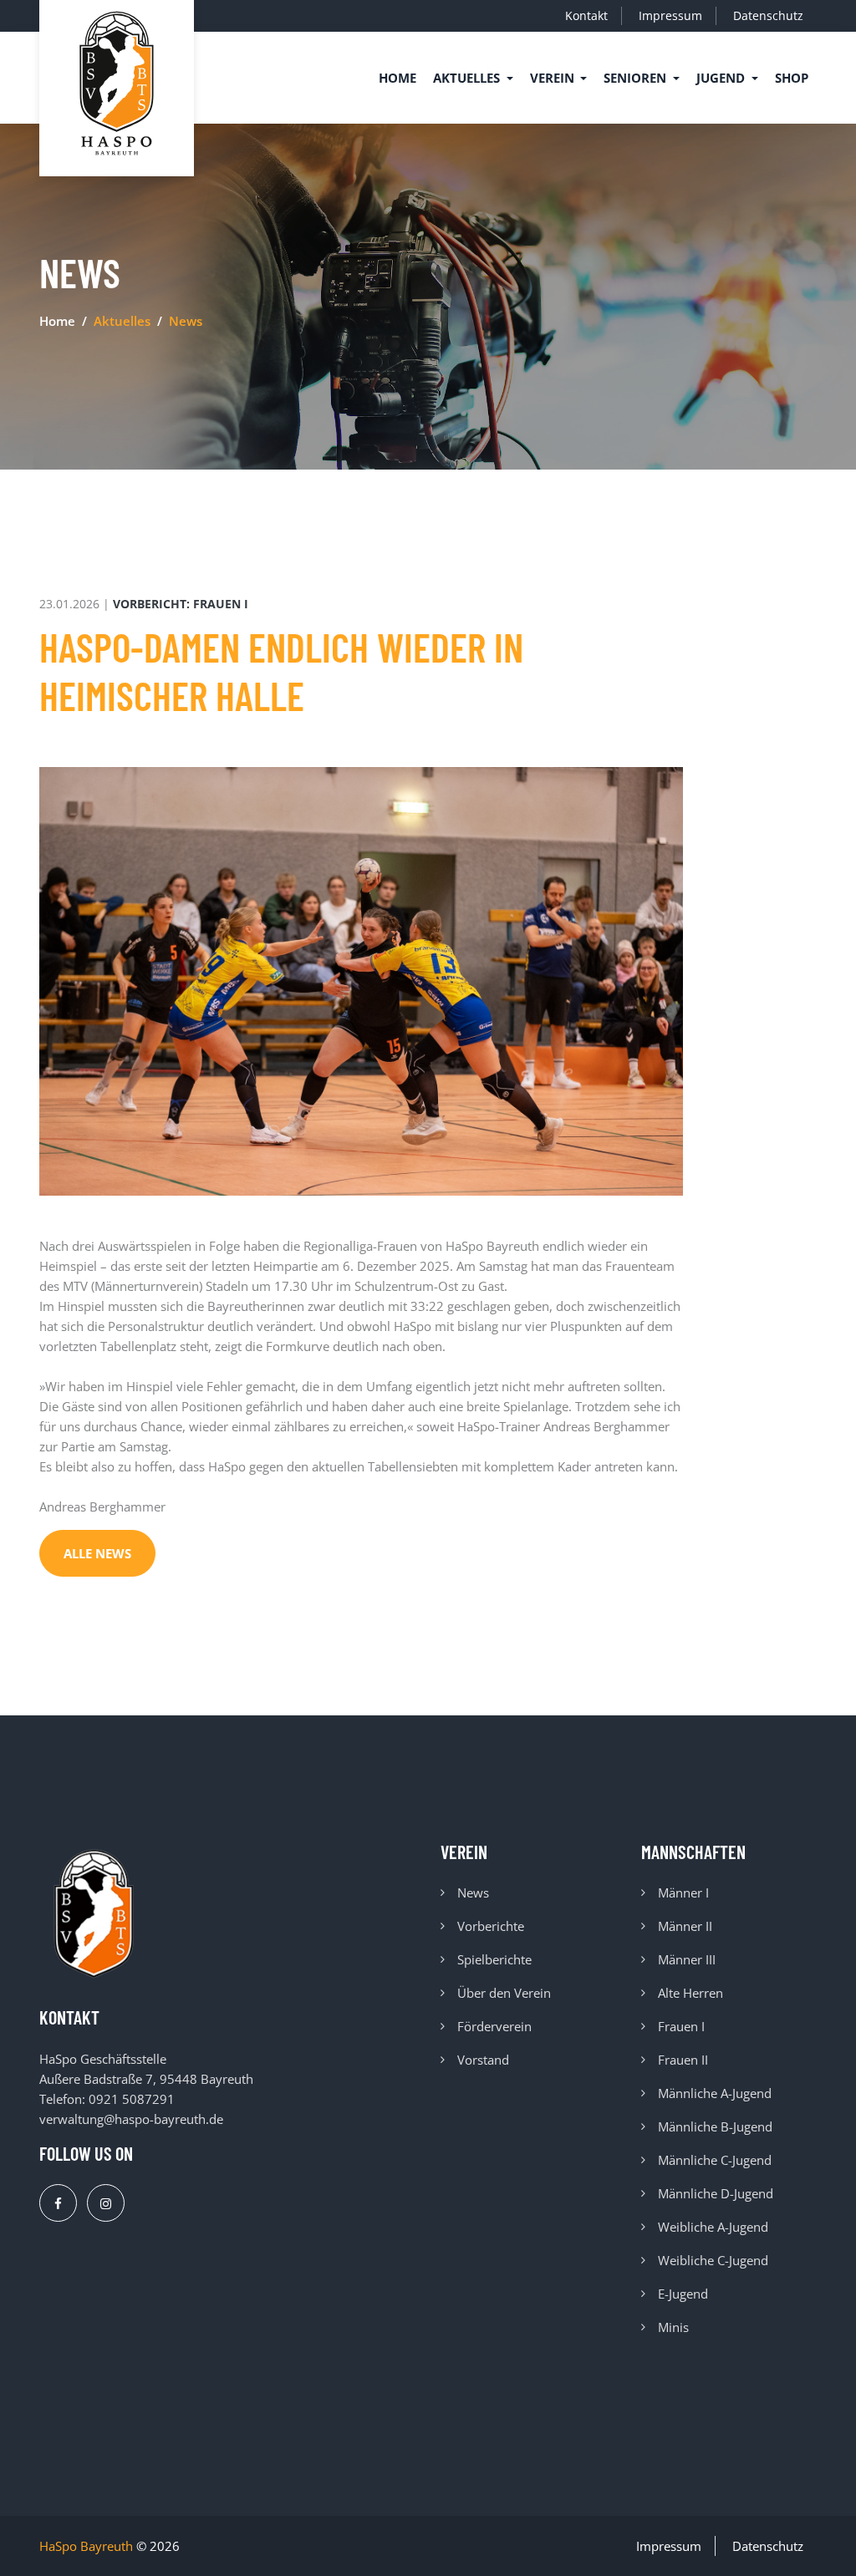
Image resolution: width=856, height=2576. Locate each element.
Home (397, 78)
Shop (792, 78)
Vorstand (483, 2060)
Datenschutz (768, 15)
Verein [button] (554, 78)
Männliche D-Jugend (716, 2193)
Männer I (683, 1893)
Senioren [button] (637, 78)
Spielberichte (494, 1959)
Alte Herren (690, 1993)
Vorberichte (491, 1926)
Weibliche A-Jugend (713, 2227)
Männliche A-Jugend (715, 2093)
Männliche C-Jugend (715, 2160)
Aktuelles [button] (468, 78)
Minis (673, 2327)
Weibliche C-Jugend (713, 2260)
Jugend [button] (722, 78)
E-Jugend (683, 2294)
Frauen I (681, 2026)
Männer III (687, 1959)
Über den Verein (504, 1993)
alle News (97, 1553)
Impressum (670, 15)
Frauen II (683, 2060)
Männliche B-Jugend (715, 2126)
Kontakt (586, 15)
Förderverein (494, 2026)
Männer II (685, 1926)
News (473, 1893)
